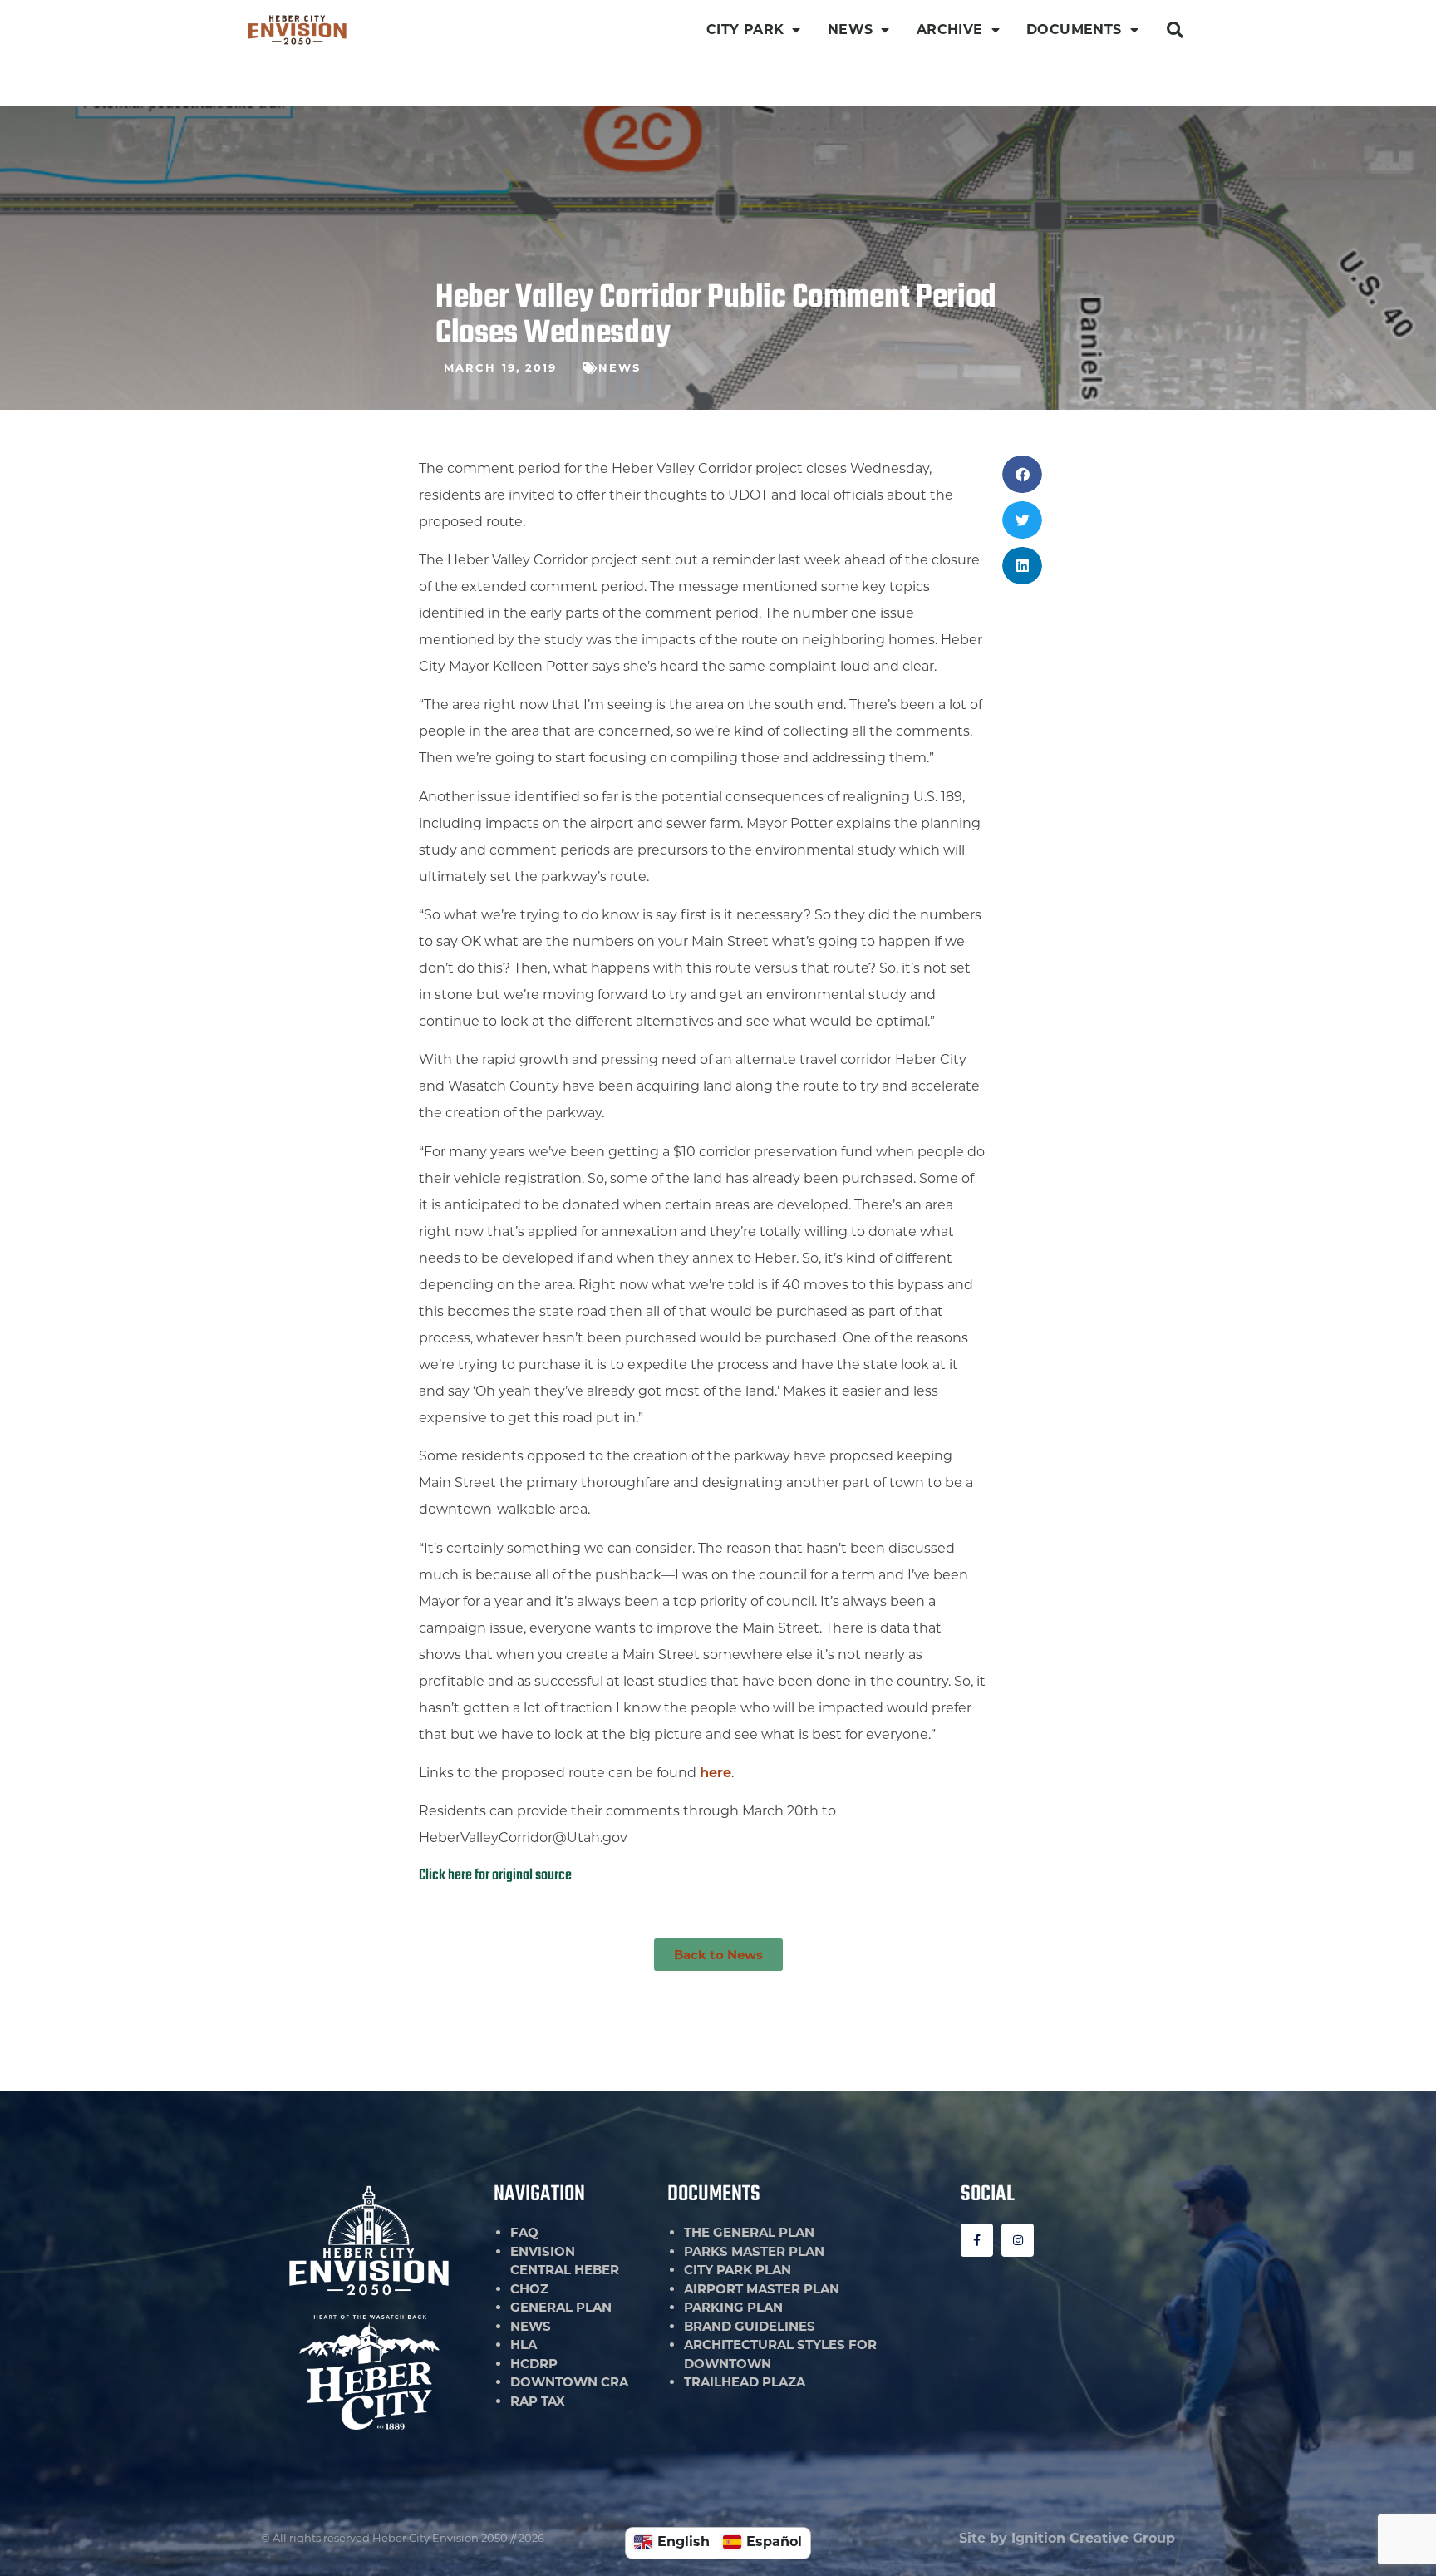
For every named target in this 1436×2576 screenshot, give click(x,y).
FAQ (524, 2232)
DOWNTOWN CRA (569, 2382)
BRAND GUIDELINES (750, 2326)
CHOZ (529, 2289)
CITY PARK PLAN (738, 2270)
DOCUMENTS (1074, 30)
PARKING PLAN (733, 2307)
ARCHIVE (950, 30)
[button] (1175, 30)
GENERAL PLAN (561, 2307)
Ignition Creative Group (1093, 2538)
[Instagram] (1018, 2240)
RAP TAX (538, 2401)
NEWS (851, 30)
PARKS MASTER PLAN (754, 2251)
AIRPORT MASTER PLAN (762, 2289)
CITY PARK (745, 30)
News (620, 367)
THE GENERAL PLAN (749, 2232)
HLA (524, 2345)
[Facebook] (977, 2240)
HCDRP (534, 2364)
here (716, 1773)
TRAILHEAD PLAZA (745, 2382)
